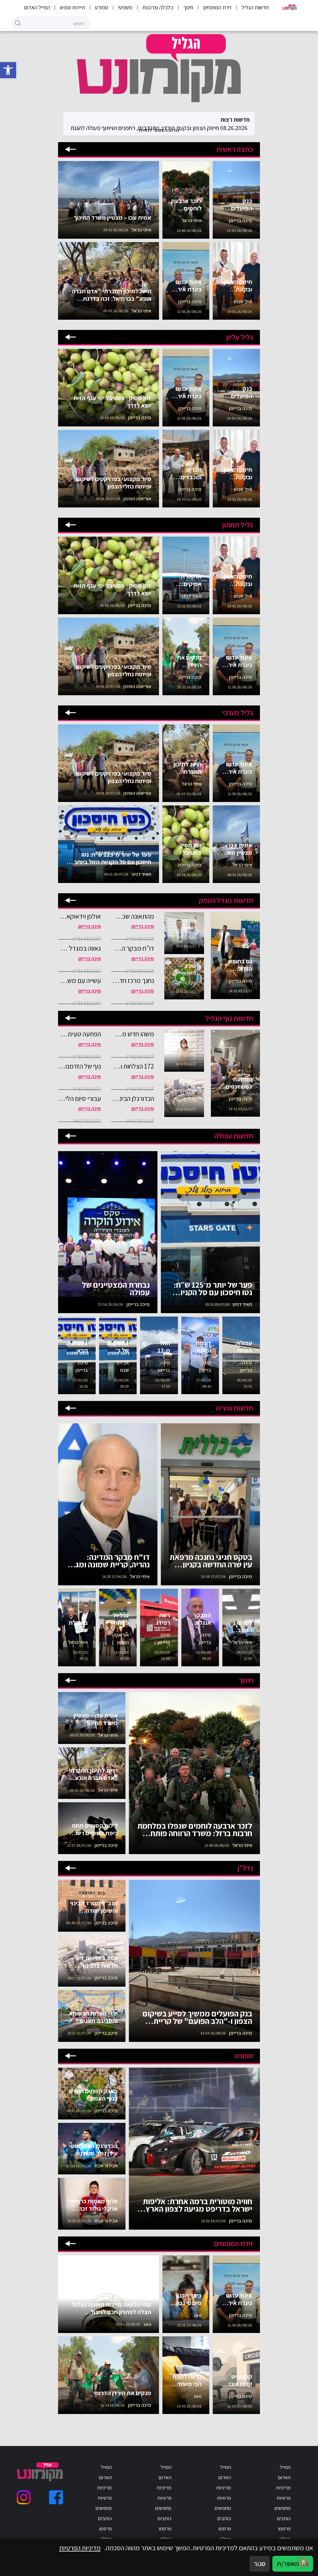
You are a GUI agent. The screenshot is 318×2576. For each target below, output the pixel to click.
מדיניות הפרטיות (80, 2548)
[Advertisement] (292, 181)
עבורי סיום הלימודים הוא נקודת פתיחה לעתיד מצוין (79, 1098)
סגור (260, 2564)
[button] (8, 70)
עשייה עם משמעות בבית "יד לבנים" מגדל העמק (79, 980)
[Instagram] (24, 2497)
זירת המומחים (217, 7)
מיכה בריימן (143, 926)
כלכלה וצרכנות (158, 7)
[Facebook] (56, 2497)
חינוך (188, 7)
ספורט (102, 7)
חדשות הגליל (255, 7)
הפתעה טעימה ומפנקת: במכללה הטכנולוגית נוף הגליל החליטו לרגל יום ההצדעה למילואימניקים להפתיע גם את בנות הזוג (79, 1034)
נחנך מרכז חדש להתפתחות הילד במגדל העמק (133, 980)
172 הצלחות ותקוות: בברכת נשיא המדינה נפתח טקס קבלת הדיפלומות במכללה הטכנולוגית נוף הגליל (133, 1066)
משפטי (125, 7)
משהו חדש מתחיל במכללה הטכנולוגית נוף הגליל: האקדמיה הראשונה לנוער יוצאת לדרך (133, 1034)
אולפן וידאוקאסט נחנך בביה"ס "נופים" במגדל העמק (79, 916)
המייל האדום (37, 7)
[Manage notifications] (303, 2562)
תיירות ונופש (73, 7)
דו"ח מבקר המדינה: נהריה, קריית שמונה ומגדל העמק (133, 948)
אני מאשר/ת (293, 2564)
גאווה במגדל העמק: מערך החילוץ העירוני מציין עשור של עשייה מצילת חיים (79, 948)
